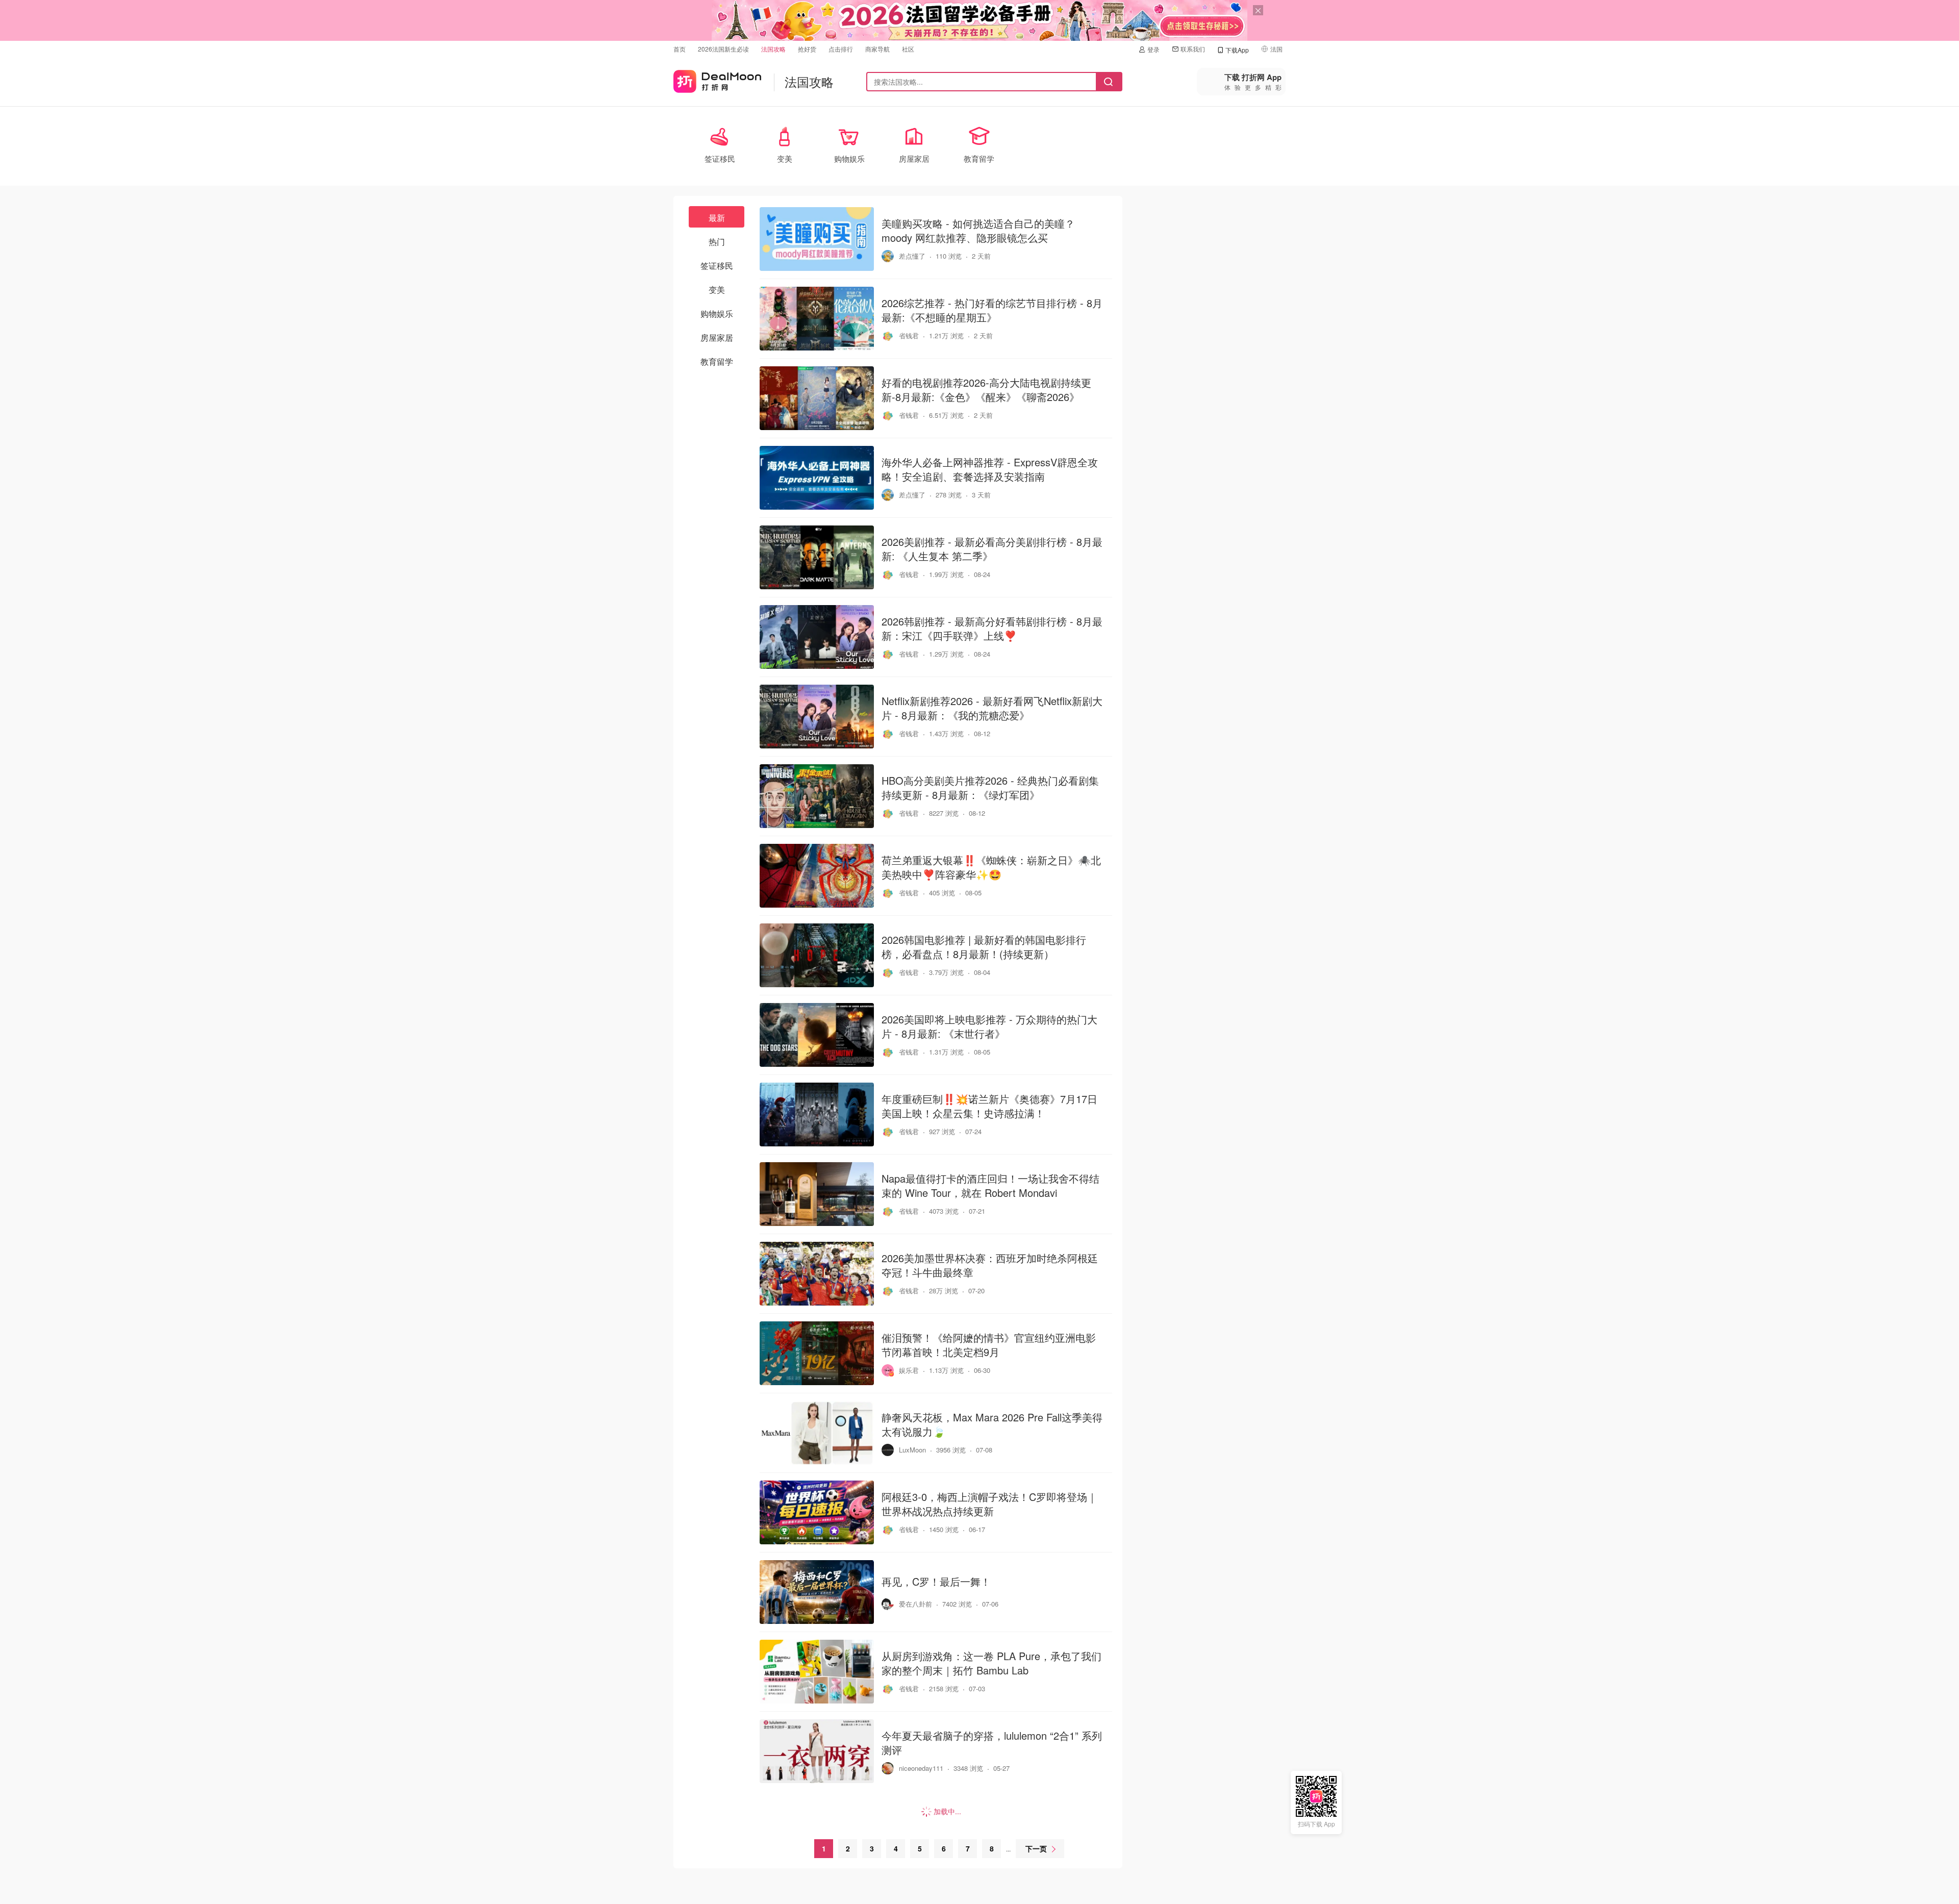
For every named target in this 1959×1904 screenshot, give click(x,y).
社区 (908, 49)
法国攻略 (773, 49)
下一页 (1036, 1848)
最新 (717, 218)
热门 (717, 242)
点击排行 (841, 49)
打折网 (717, 79)
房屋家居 (717, 337)
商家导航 (877, 49)
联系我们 (1193, 49)
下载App (1237, 50)
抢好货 (807, 49)
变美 (717, 290)
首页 (680, 49)
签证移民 (717, 266)
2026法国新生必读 (723, 49)
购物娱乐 (717, 314)
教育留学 (717, 361)
